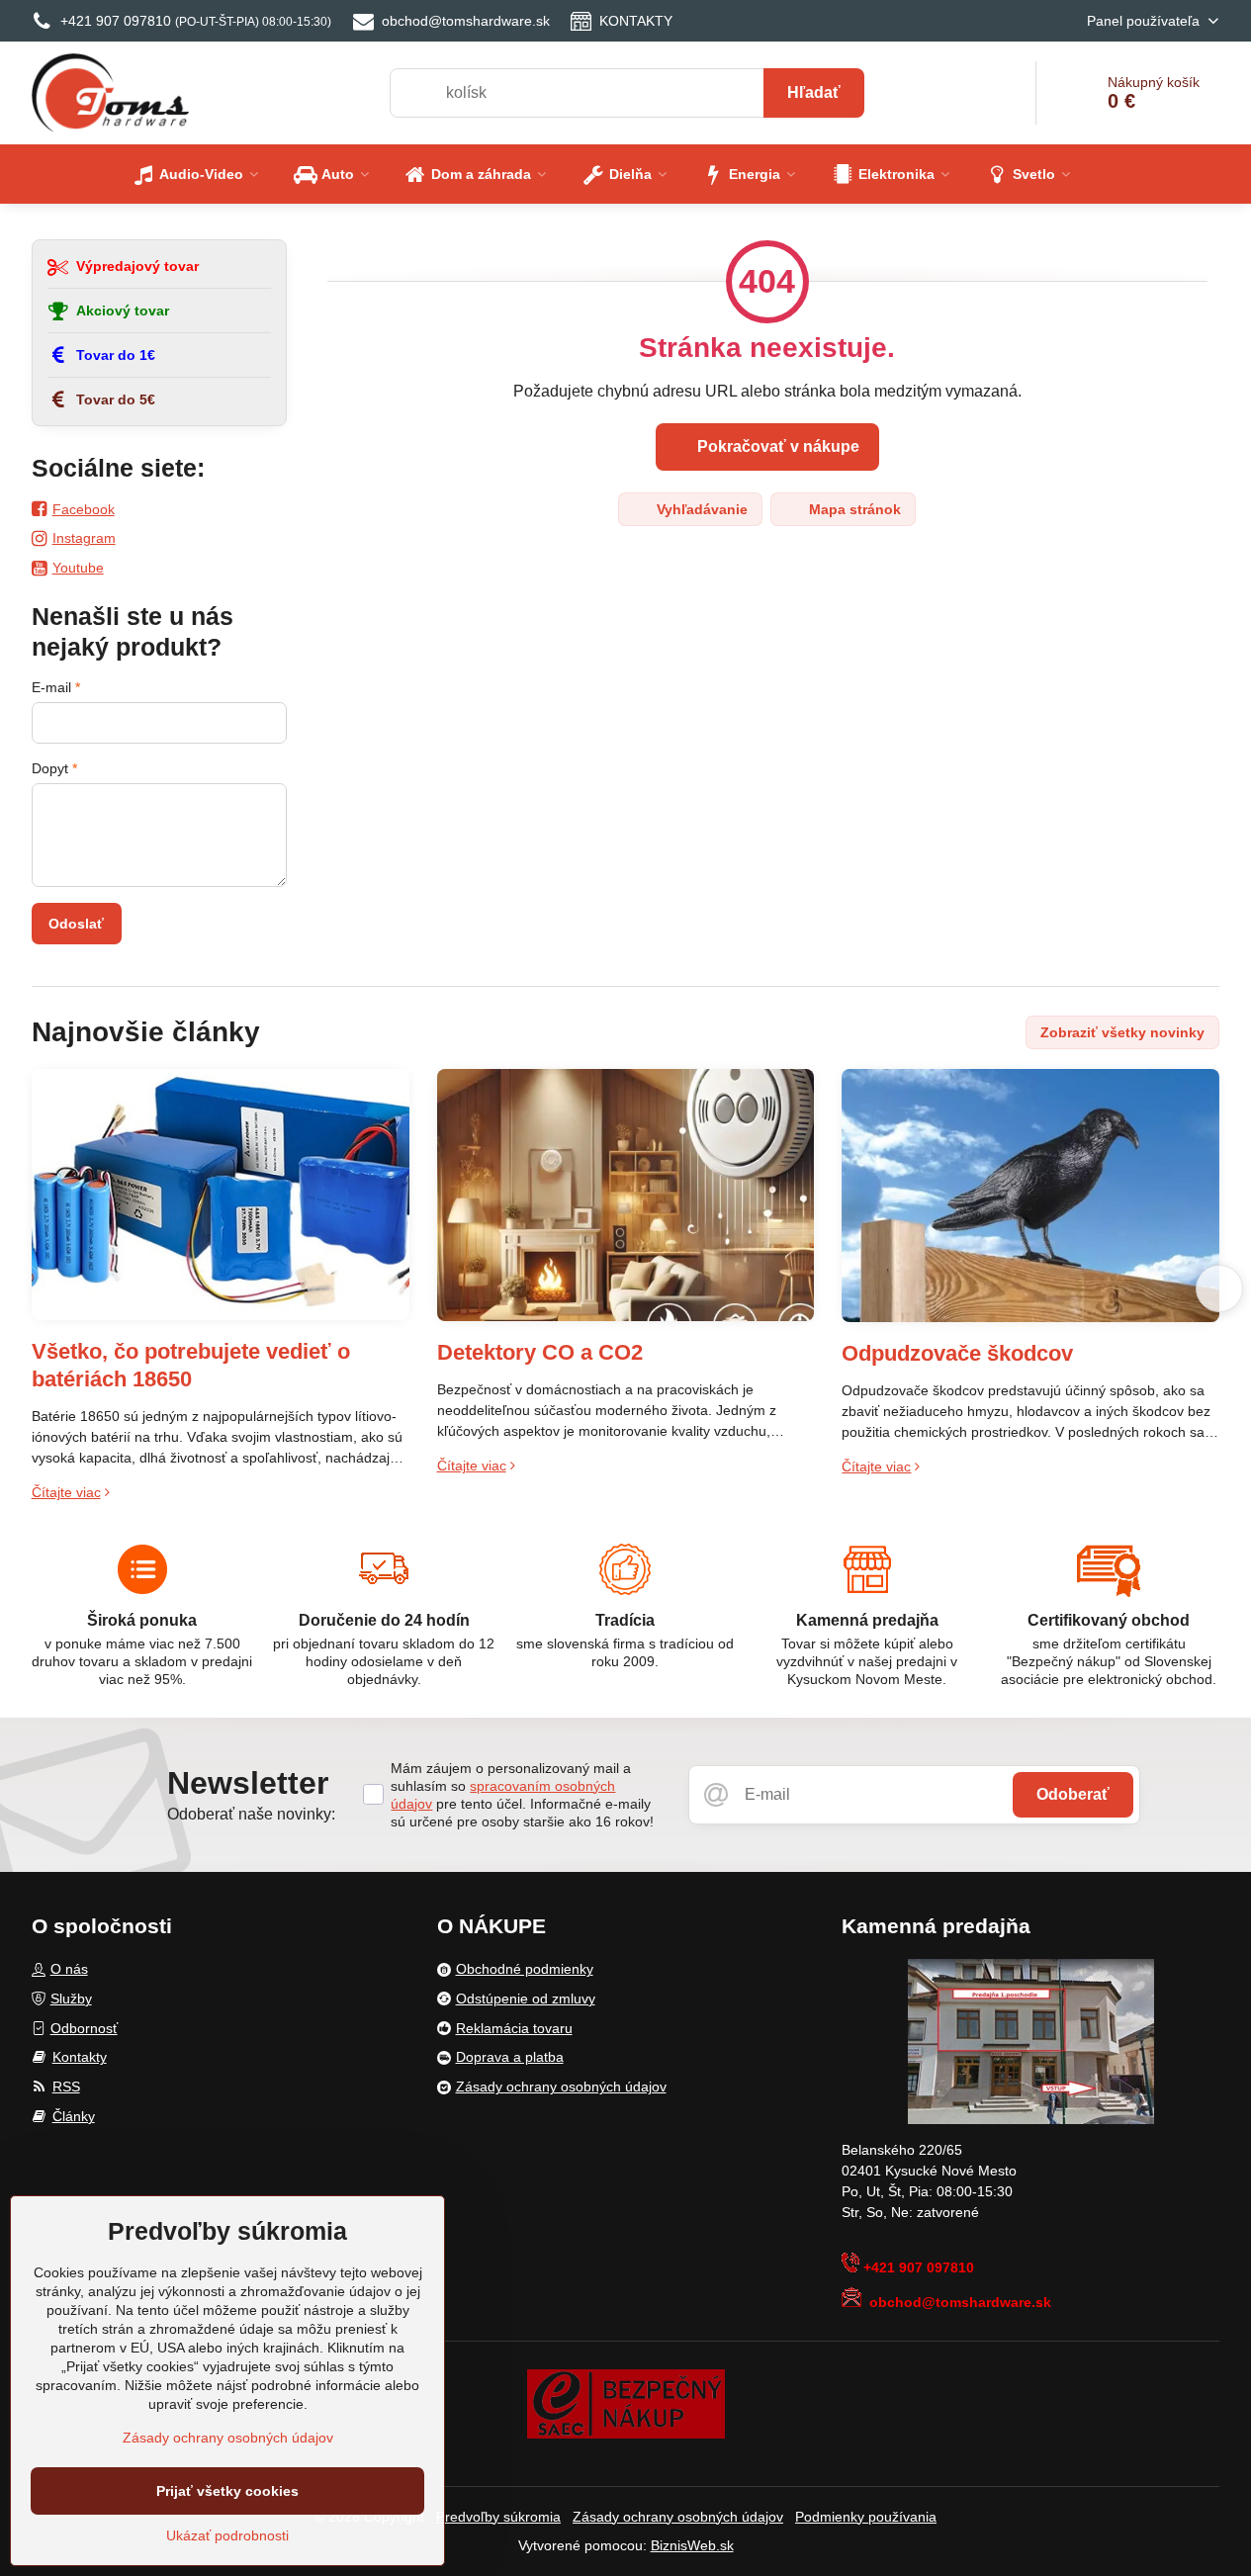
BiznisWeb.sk (692, 2545)
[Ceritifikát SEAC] (626, 2402)
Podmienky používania (866, 2517)
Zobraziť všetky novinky (1122, 1032)
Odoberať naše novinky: (251, 1814)
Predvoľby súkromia (498, 2517)
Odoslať (76, 924)
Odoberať (1073, 1794)
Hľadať (814, 92)
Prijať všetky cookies (227, 2491)
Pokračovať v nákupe (776, 446)
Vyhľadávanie (700, 509)
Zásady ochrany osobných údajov (678, 2517)
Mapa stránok (853, 509)
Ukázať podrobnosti (227, 2535)
